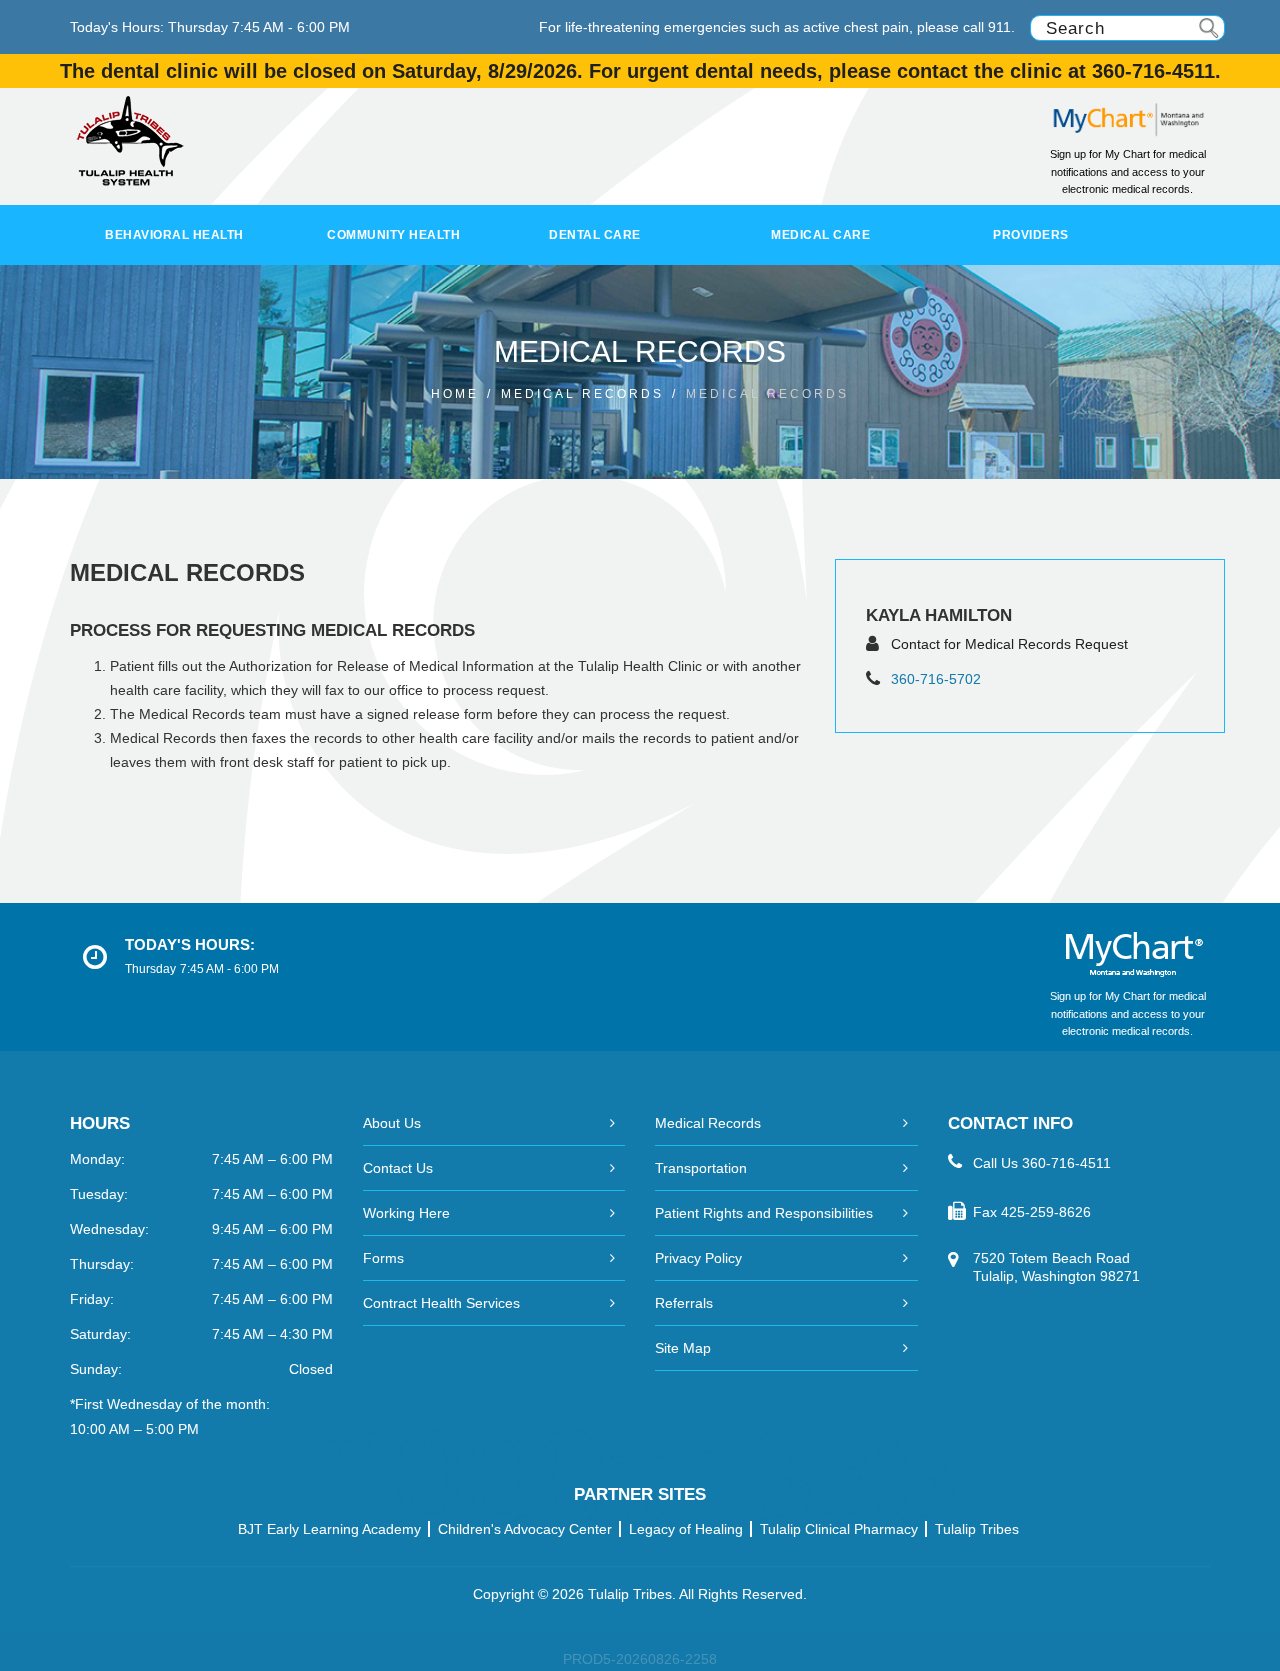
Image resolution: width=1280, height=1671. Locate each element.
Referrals (684, 1303)
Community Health (393, 235)
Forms (383, 1258)
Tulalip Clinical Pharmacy (839, 1529)
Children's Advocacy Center (525, 1529)
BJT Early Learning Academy (329, 1529)
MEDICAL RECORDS (582, 394)
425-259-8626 (1046, 1212)
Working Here (406, 1213)
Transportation (701, 1168)
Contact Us (398, 1168)
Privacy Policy (698, 1258)
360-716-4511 (1066, 1163)
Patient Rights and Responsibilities (764, 1213)
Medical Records (708, 1123)
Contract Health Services (441, 1303)
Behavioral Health (174, 235)
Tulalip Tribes (977, 1529)
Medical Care (820, 235)
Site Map (683, 1348)
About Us (392, 1123)
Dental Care (595, 235)
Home (455, 394)
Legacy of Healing (686, 1529)
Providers (1031, 235)
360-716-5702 (936, 679)
